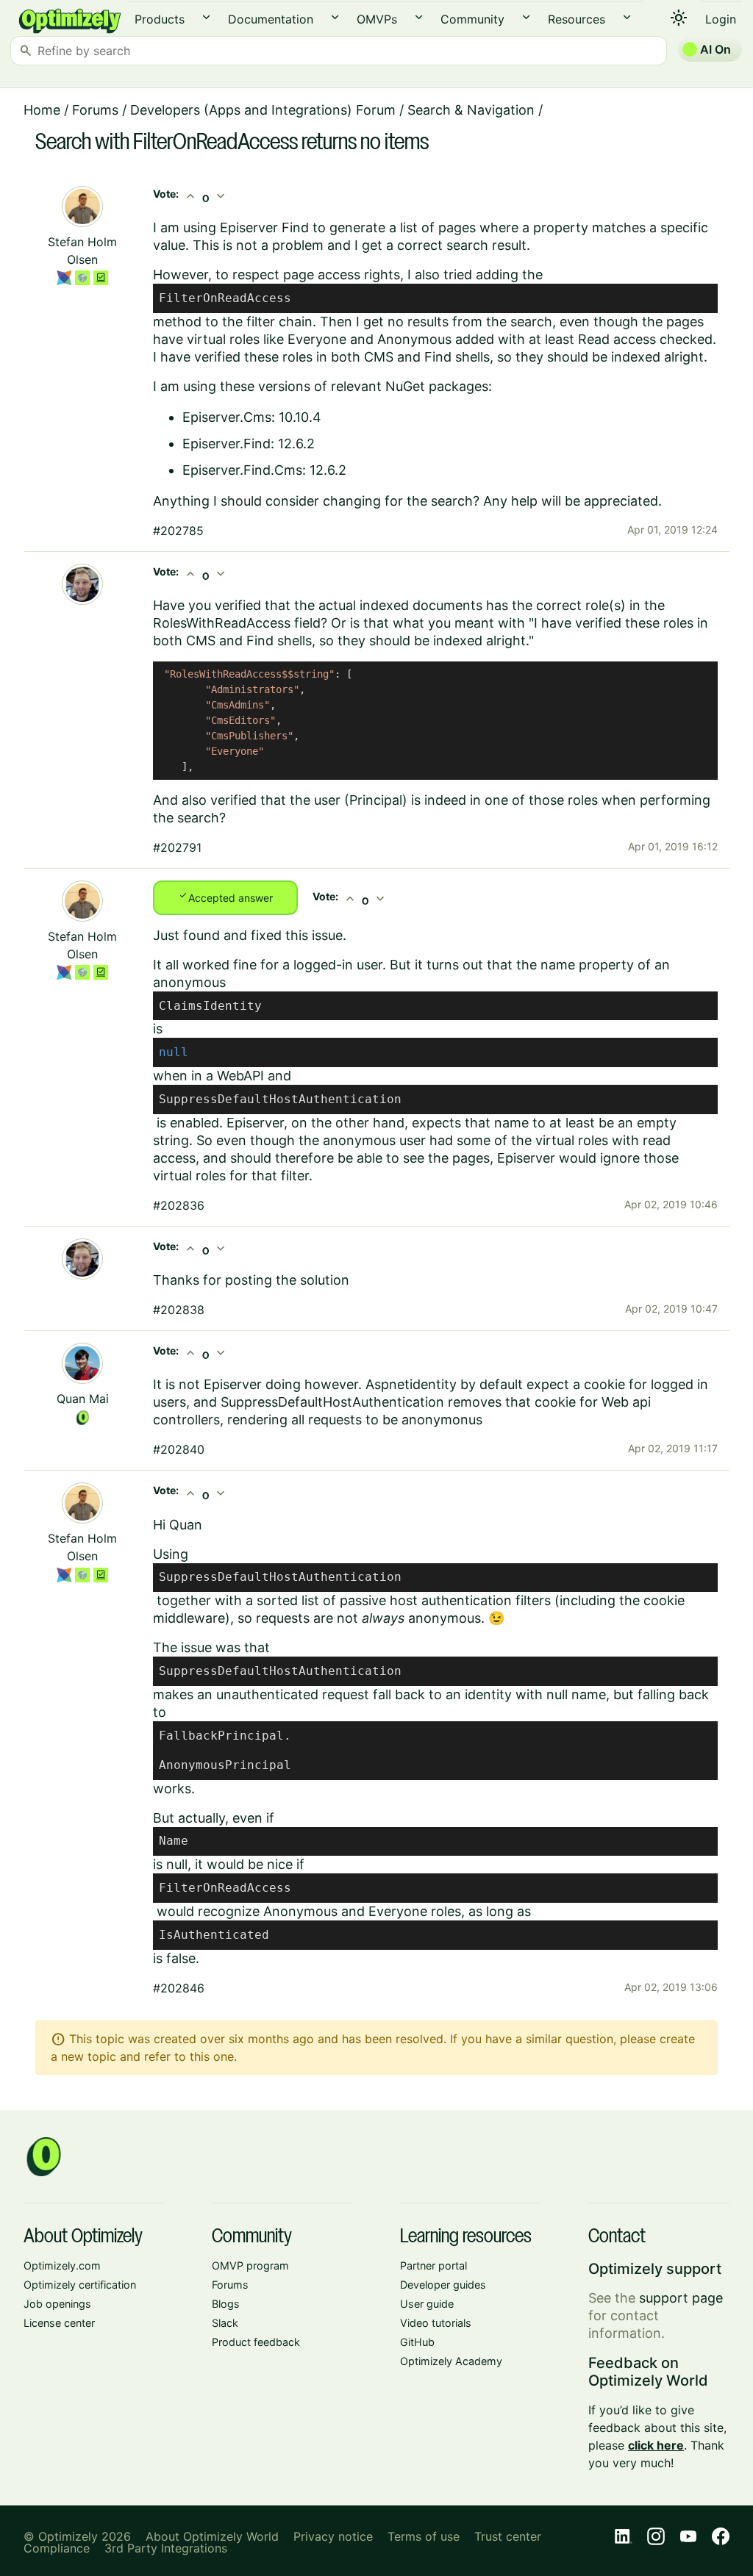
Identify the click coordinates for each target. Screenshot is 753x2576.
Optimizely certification (80, 2285)
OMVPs (377, 19)
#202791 (177, 847)
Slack (225, 2323)
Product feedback (256, 2342)
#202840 (179, 1449)
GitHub (417, 2342)
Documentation (271, 19)
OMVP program (250, 2265)
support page (681, 2298)
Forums (95, 110)
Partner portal (433, 2265)
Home (42, 110)
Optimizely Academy (451, 2361)
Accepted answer (225, 897)
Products (160, 19)
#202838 (179, 1310)
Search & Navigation (471, 110)
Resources (577, 19)
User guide (427, 2304)
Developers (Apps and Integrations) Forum (263, 110)
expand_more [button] (206, 17)
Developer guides (443, 2285)
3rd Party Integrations (166, 2548)
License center (59, 2323)
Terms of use (424, 2536)
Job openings (57, 2304)
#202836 (179, 1205)
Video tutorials (436, 2323)
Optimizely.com (62, 2265)
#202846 (179, 1988)
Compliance (57, 2548)
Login (721, 19)
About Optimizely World (212, 2536)
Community (472, 19)
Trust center (508, 2536)
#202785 (178, 531)
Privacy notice (333, 2536)
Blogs (226, 2304)
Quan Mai (83, 1399)
